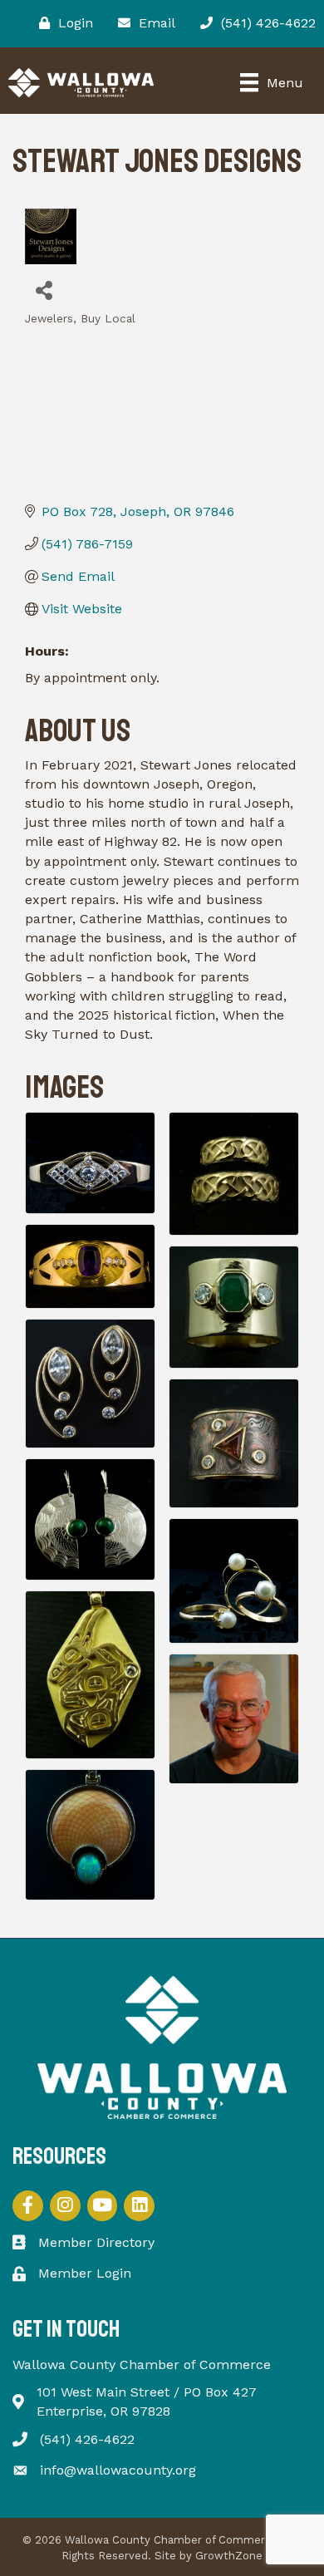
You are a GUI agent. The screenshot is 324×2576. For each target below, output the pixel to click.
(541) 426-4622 (87, 2439)
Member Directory (96, 2242)
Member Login (85, 2273)
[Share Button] (44, 290)
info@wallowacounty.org (118, 2470)
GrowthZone (229, 2556)
